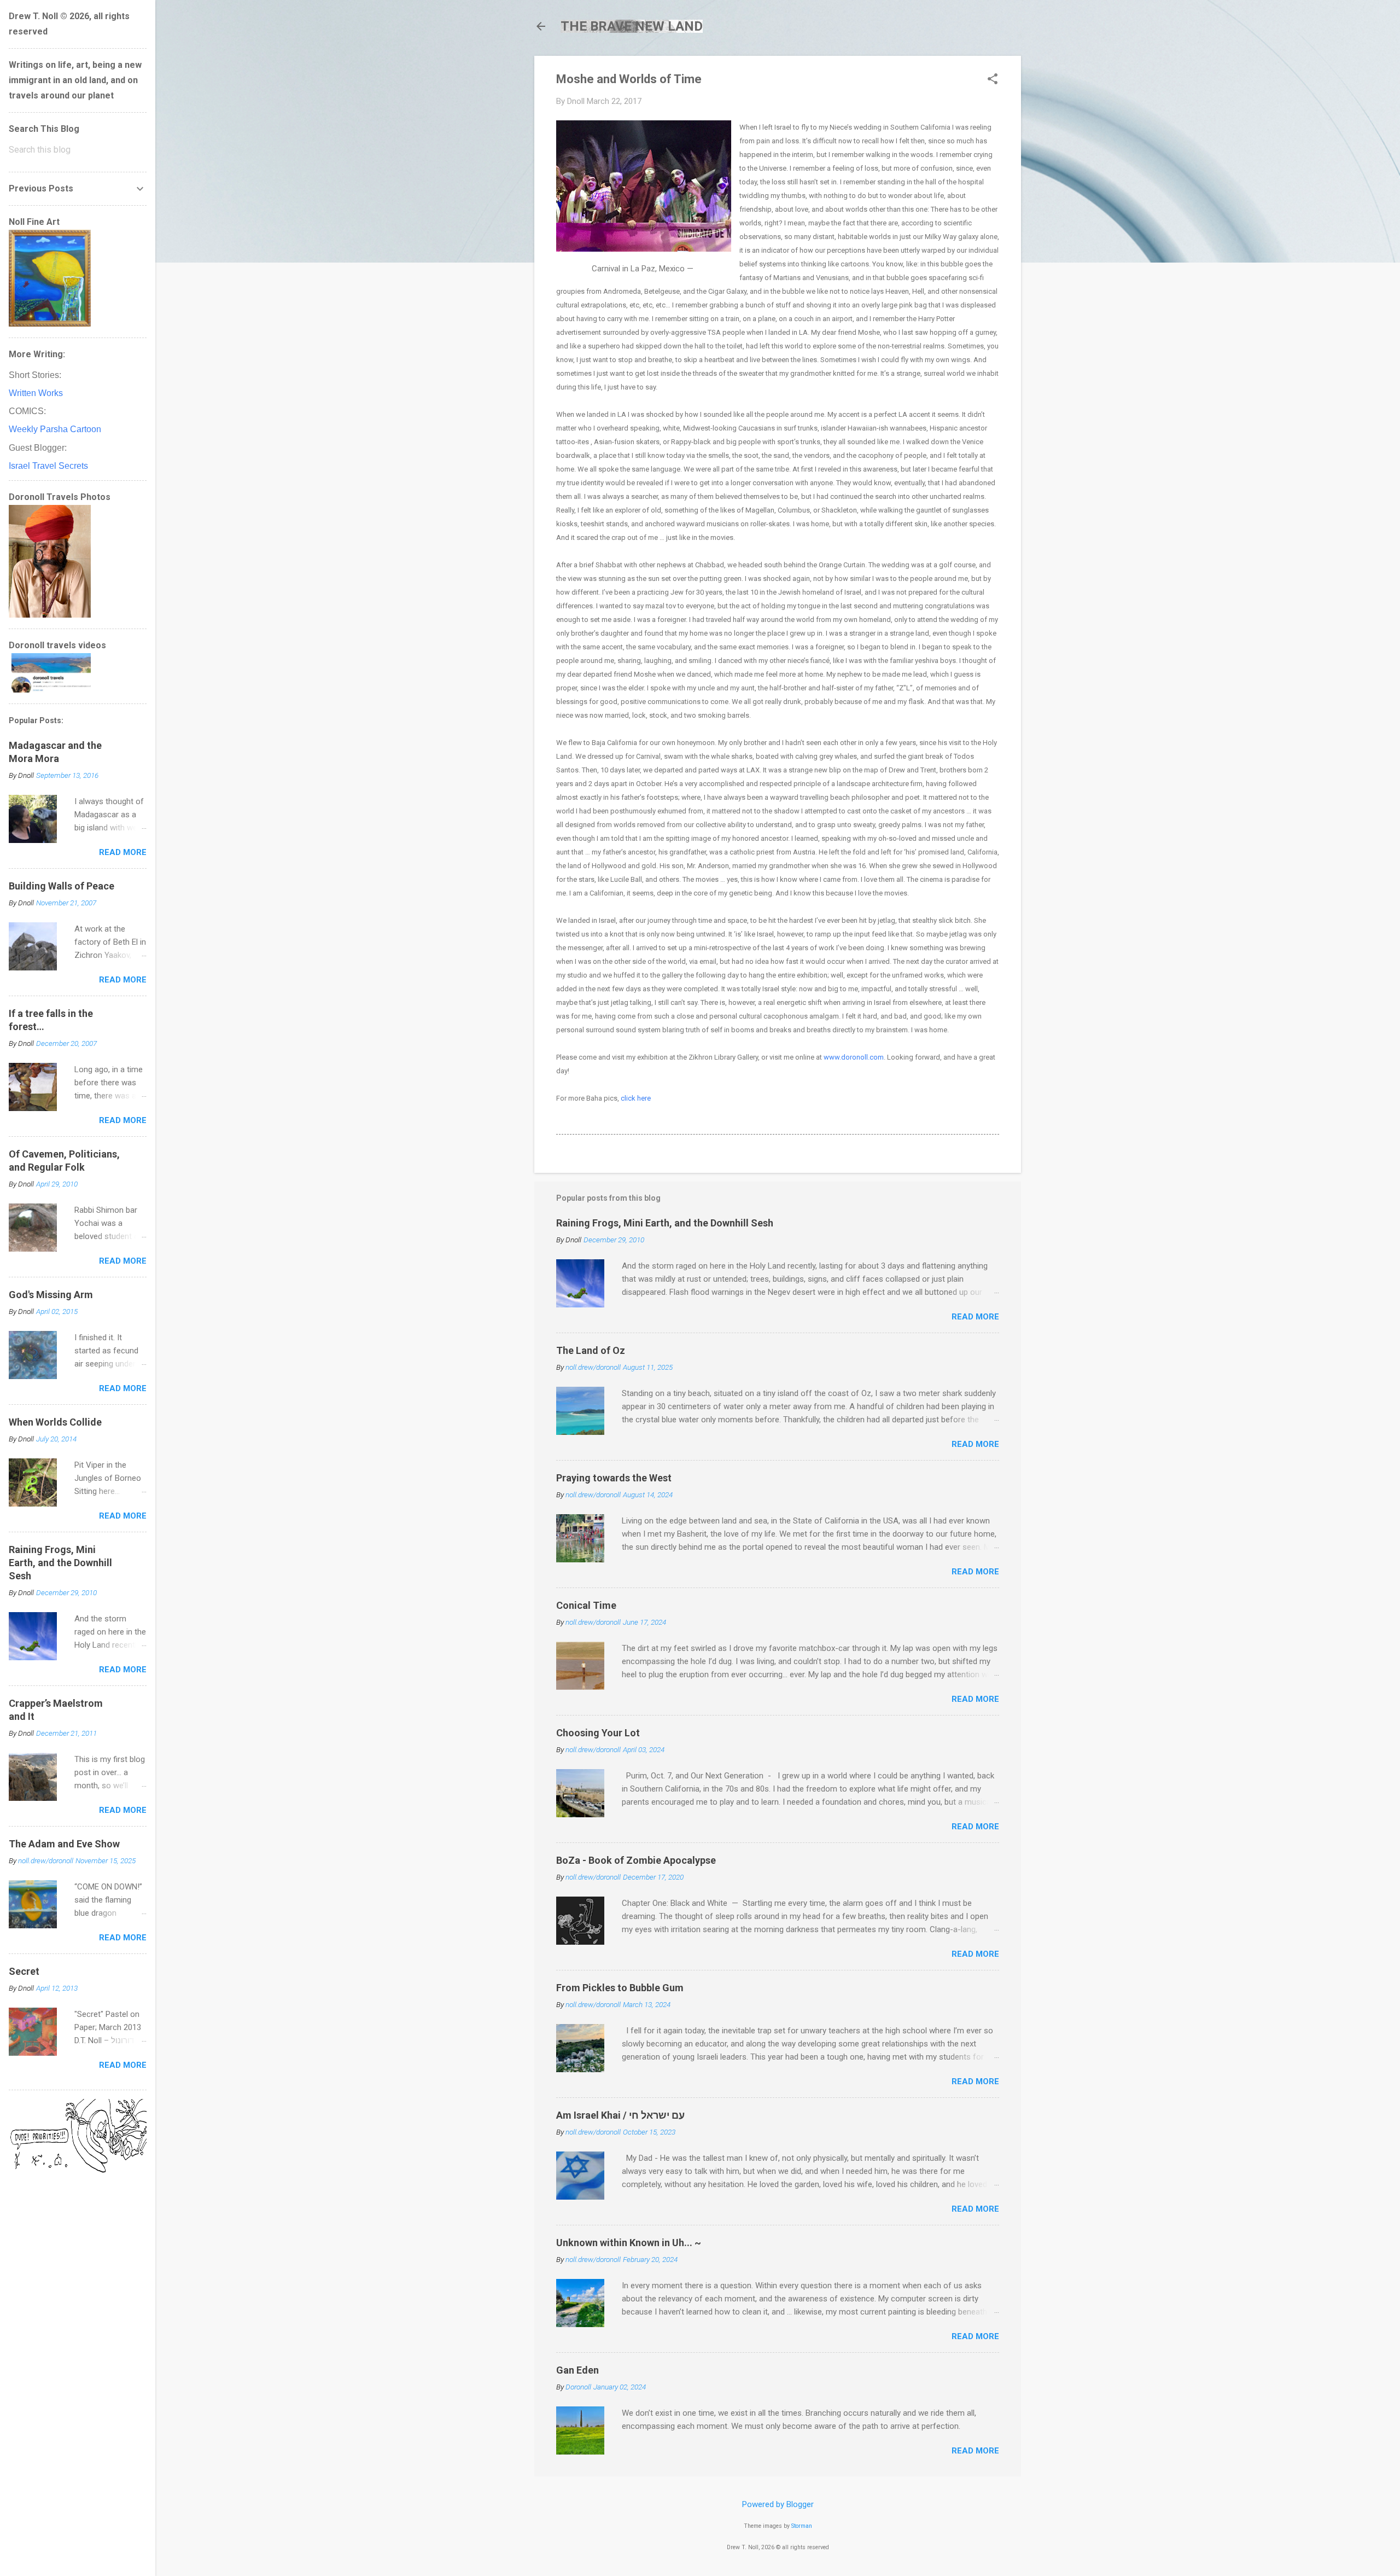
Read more (975, 1317)
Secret (24, 1971)
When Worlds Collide (55, 1422)
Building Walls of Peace (62, 886)
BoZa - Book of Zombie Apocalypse (636, 1860)
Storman (802, 2526)
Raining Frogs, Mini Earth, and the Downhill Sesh (665, 1223)
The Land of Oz (591, 1350)
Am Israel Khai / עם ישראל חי (620, 2115)
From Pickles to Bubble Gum (620, 1988)
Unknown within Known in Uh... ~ (629, 2243)
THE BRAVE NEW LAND (632, 26)
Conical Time (586, 1605)
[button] (993, 80)
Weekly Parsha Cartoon (55, 429)
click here (636, 1098)
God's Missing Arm (51, 1295)
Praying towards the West (614, 1478)
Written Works (36, 393)
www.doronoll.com (854, 1057)
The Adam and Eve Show (64, 1844)
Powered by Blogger (778, 2504)
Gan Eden (577, 2370)
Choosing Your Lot (598, 1733)
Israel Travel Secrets (48, 466)
